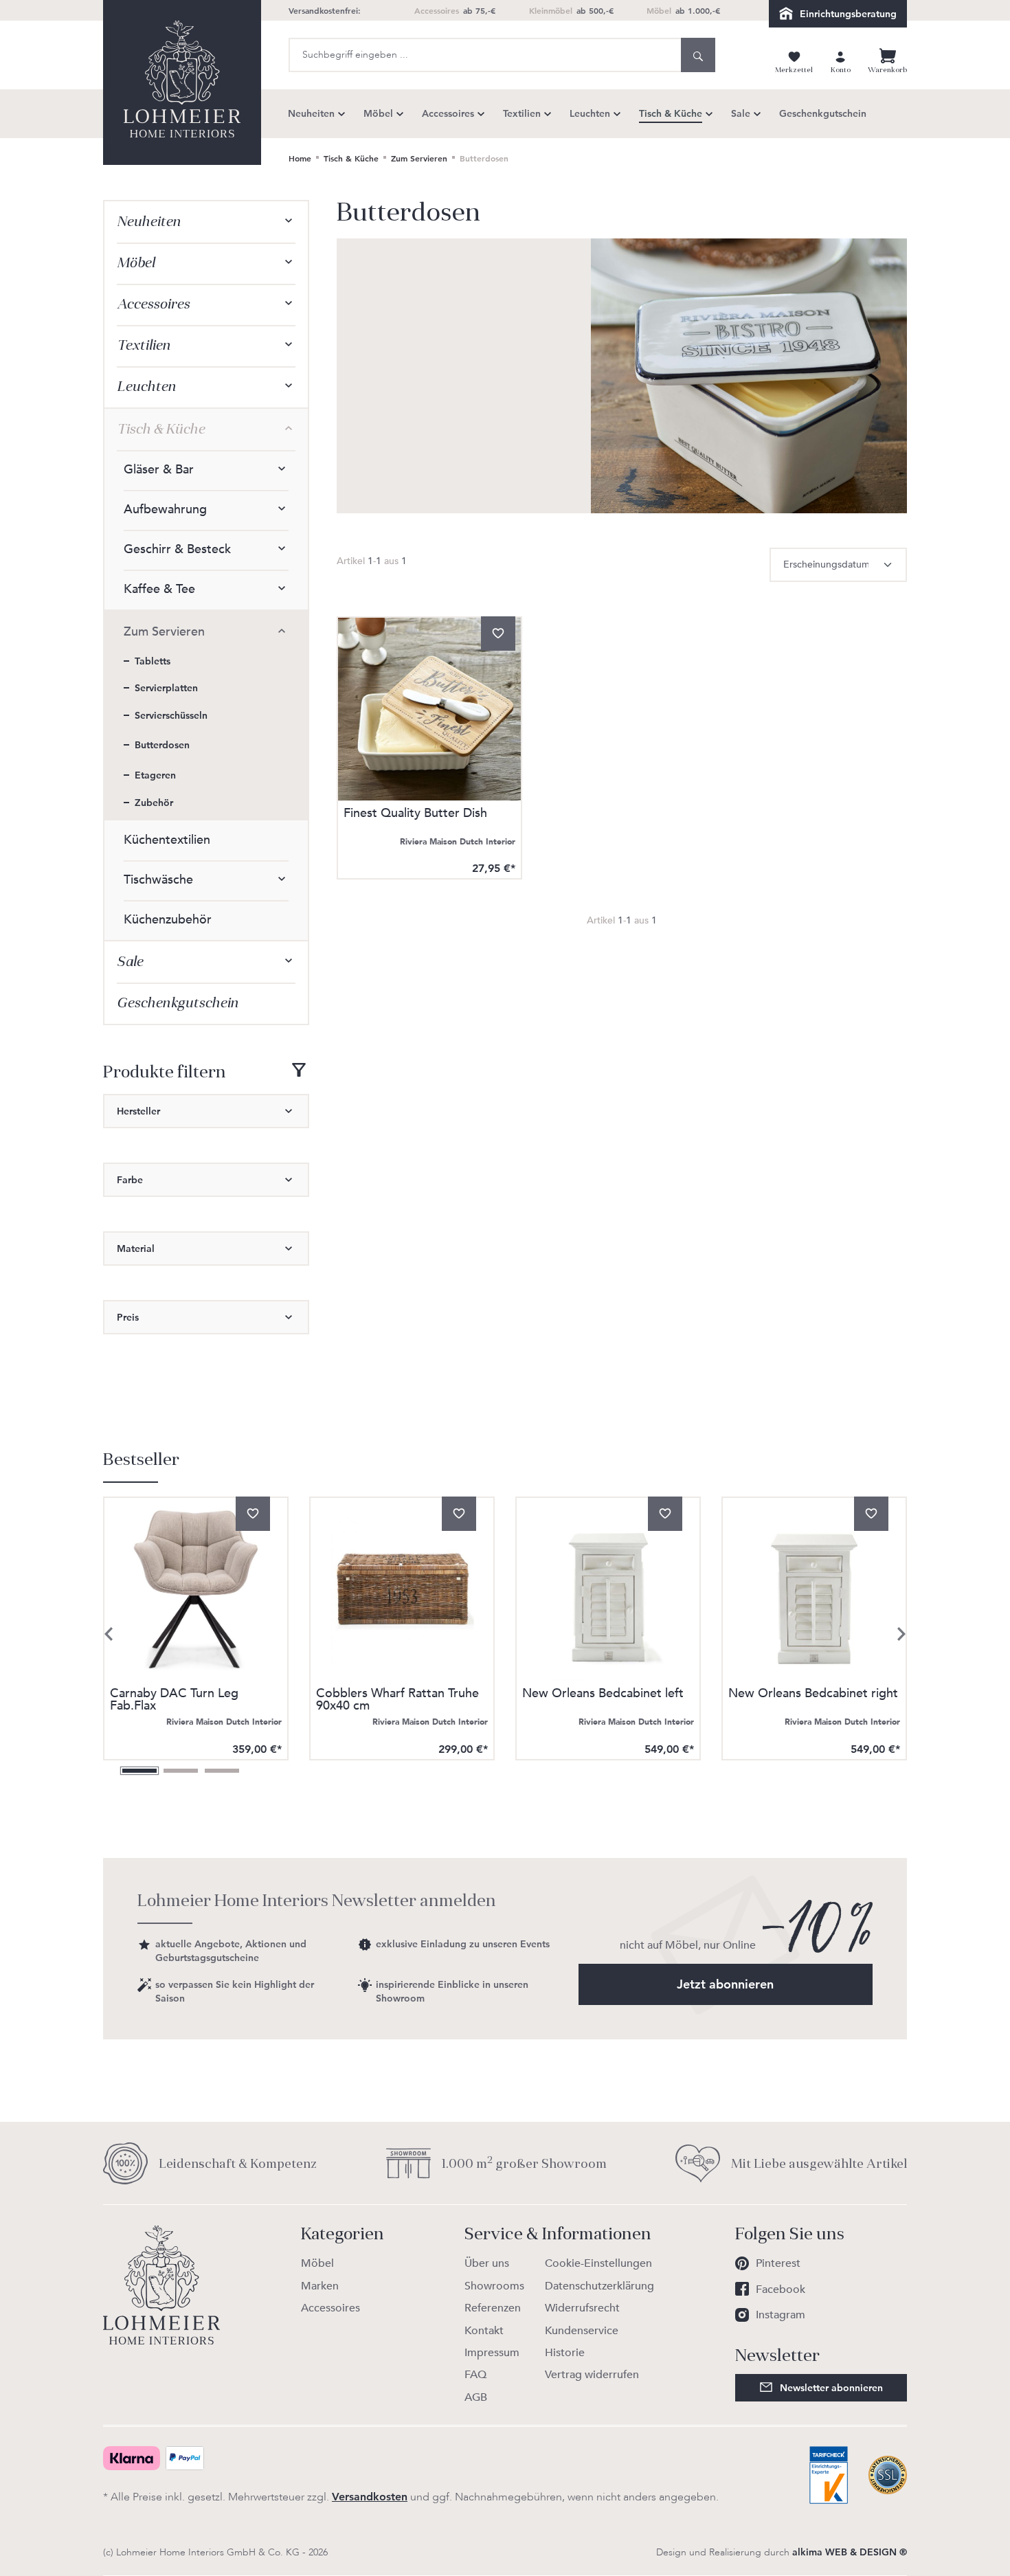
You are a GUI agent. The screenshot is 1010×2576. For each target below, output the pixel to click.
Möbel (136, 263)
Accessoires (153, 304)
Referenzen (493, 2308)
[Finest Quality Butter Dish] (429, 709)
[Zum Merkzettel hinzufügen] (498, 634)
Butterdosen (162, 745)
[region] (505, 1613)
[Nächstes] (901, 1634)
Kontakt (484, 2331)
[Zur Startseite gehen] (182, 82)
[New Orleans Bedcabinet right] (814, 1589)
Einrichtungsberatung (848, 14)
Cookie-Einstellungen (598, 2263)
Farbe (130, 1180)
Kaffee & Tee (159, 589)
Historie (565, 2353)
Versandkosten (370, 2497)
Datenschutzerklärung (599, 2286)
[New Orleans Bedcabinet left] (608, 1589)
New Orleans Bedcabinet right (813, 1695)
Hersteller (138, 1111)
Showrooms (494, 2286)
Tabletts (153, 661)
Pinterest (778, 2263)
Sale (130, 962)
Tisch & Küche (161, 429)
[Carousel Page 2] (181, 1771)
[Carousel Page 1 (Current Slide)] (139, 1771)
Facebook (781, 2289)
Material (136, 1248)
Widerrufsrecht (582, 2308)
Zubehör (154, 803)
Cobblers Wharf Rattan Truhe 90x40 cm (397, 1700)
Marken (320, 2286)
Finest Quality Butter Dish (415, 815)
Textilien (144, 345)
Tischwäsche (158, 880)
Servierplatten (166, 688)
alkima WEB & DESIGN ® (850, 2552)
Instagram (781, 2315)
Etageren (155, 775)
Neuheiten (149, 222)
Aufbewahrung (165, 509)
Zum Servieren (164, 632)
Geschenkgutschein (178, 1003)
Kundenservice (582, 2331)
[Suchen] (698, 55)
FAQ (475, 2375)
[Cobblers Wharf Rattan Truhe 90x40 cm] (402, 1589)
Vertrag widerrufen (592, 2375)
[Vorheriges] (109, 1634)
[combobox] (485, 55)
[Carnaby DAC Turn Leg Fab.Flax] (196, 1589)
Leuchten (146, 387)
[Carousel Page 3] (222, 1771)
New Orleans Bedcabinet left (603, 1695)
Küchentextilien (167, 840)
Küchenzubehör (168, 920)
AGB (476, 2397)
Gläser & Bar (159, 470)
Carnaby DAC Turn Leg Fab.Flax (174, 1700)
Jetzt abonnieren (725, 1984)
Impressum (492, 2353)
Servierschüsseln (171, 715)
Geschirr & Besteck (177, 549)
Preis (128, 1317)
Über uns (487, 2263)
